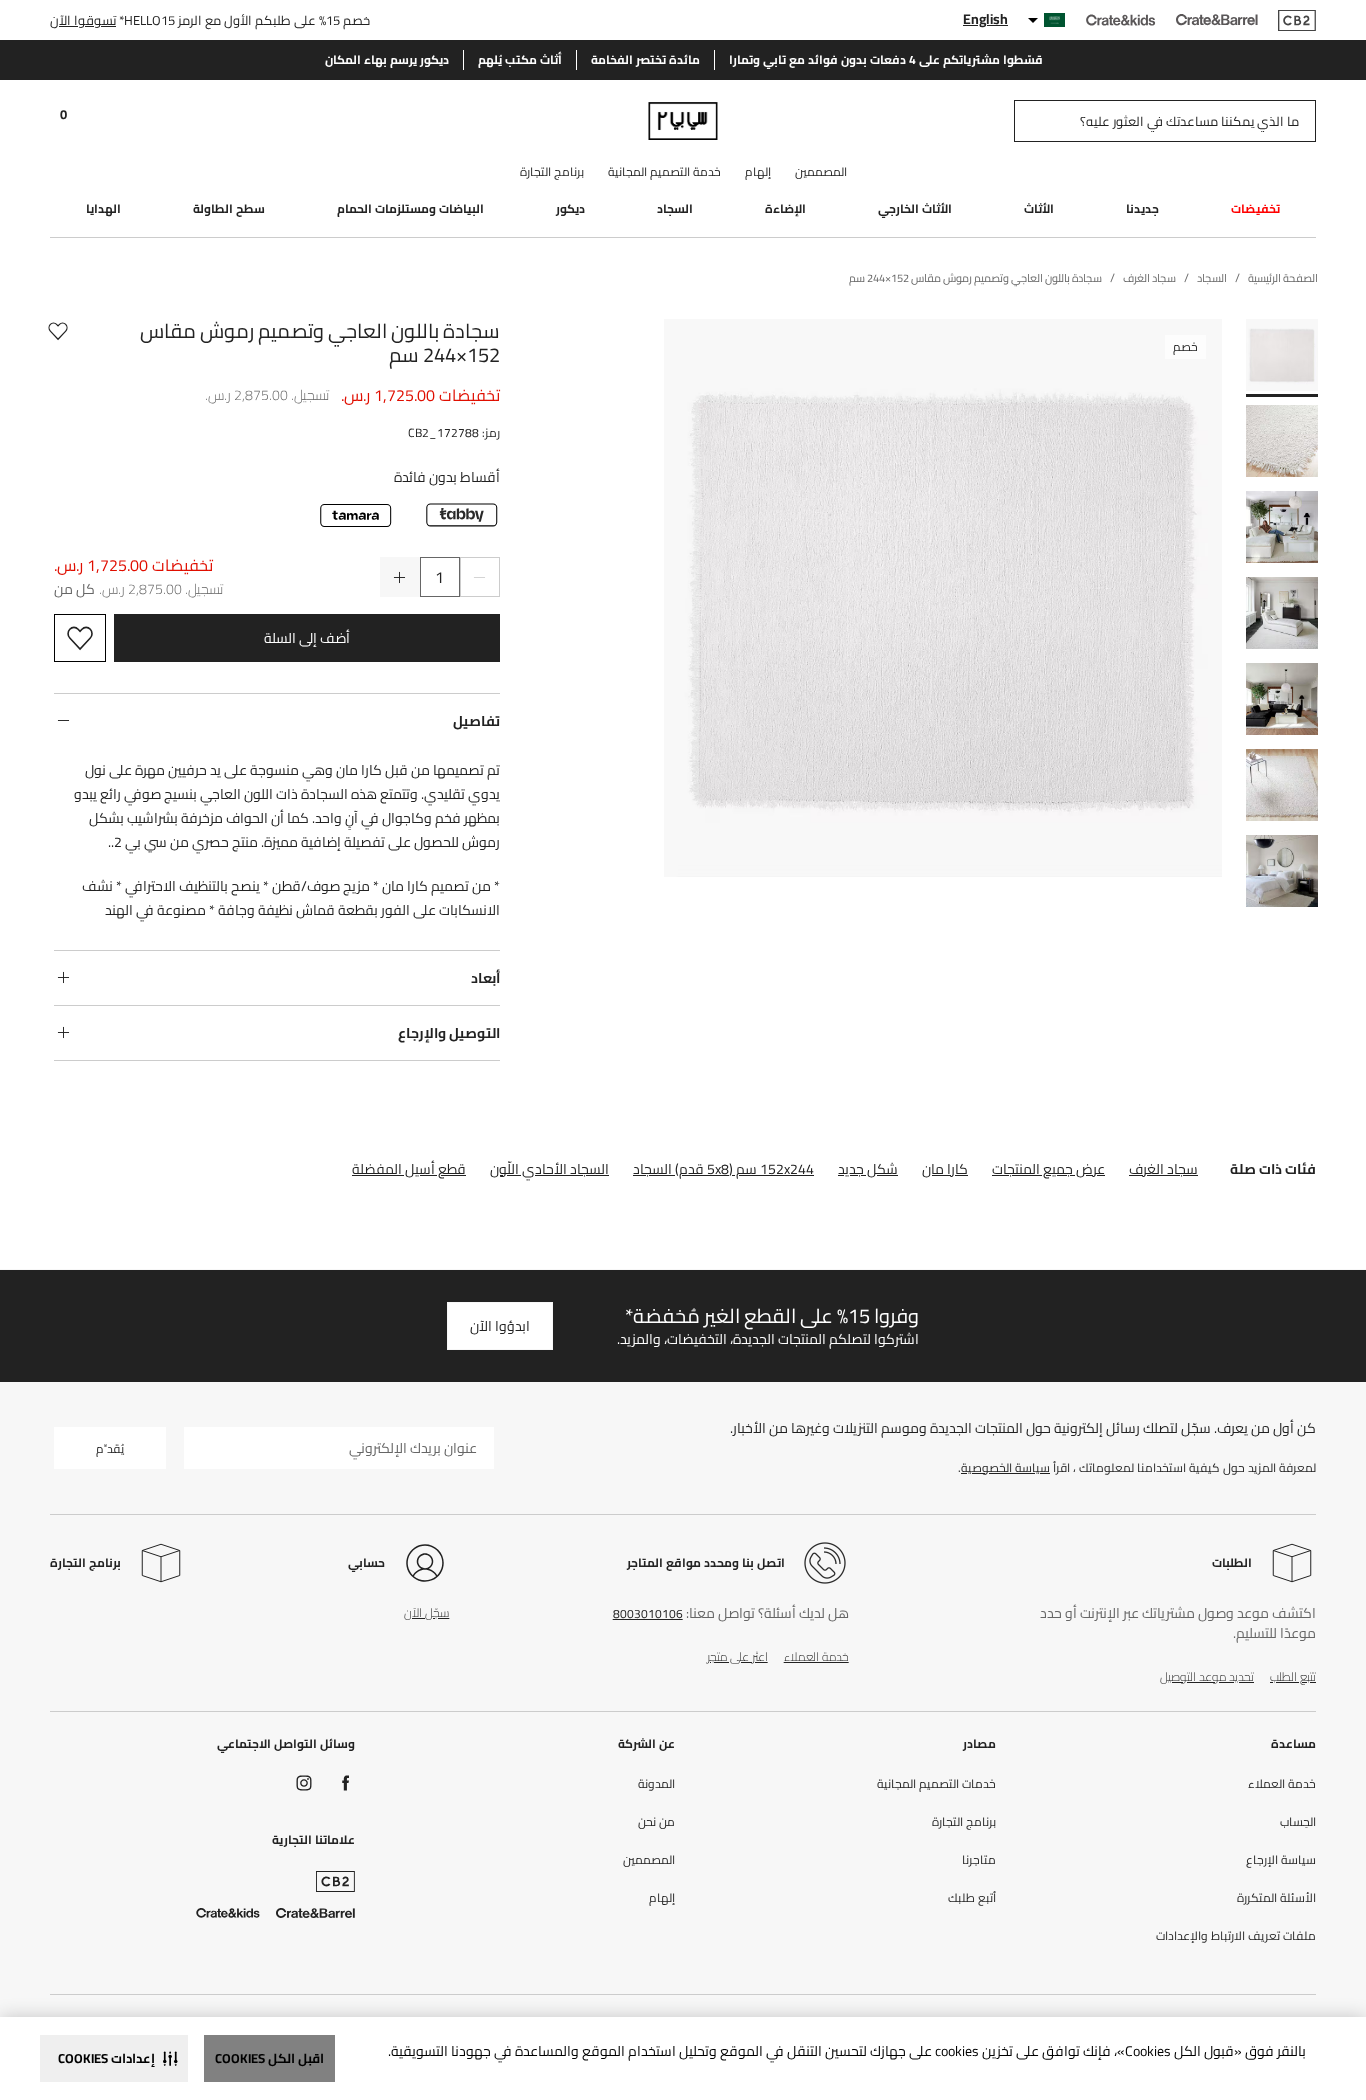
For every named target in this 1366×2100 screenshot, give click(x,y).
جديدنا (1142, 209)
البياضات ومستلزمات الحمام (410, 209)
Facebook (346, 1783)
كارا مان (945, 1169)
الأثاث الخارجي (915, 209)
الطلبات (1232, 1562)
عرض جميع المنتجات (1048, 1169)
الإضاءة (785, 209)
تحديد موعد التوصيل (1207, 1676)
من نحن (656, 1822)
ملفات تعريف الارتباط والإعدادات (1236, 1936)
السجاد (675, 209)
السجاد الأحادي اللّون (549, 1169)
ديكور (570, 209)
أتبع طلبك (972, 1898)
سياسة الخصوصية (1005, 1467)
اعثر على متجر (737, 1656)
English (985, 19)
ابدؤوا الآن (500, 1326)
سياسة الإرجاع (1281, 1860)
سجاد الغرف (1163, 1169)
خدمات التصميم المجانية (936, 1784)
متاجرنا (979, 1860)
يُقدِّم (110, 1448)
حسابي (366, 1562)
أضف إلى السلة (307, 638)
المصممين (821, 171)
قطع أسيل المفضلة (409, 1169)
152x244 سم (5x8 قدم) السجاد (723, 1169)
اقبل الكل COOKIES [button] (269, 2058)
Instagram (304, 1783)
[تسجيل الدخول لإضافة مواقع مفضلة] (58, 343)
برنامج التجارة (552, 171)
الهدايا (103, 209)
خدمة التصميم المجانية (664, 171)
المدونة (656, 1784)
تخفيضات (1255, 209)
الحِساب (1298, 1822)
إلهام (758, 171)
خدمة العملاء (816, 1656)
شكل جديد (868, 1169)
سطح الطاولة (229, 209)
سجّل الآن (426, 1612)
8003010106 (648, 1613)
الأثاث (1039, 209)
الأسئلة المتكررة (1276, 1898)
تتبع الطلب (1293, 1676)
